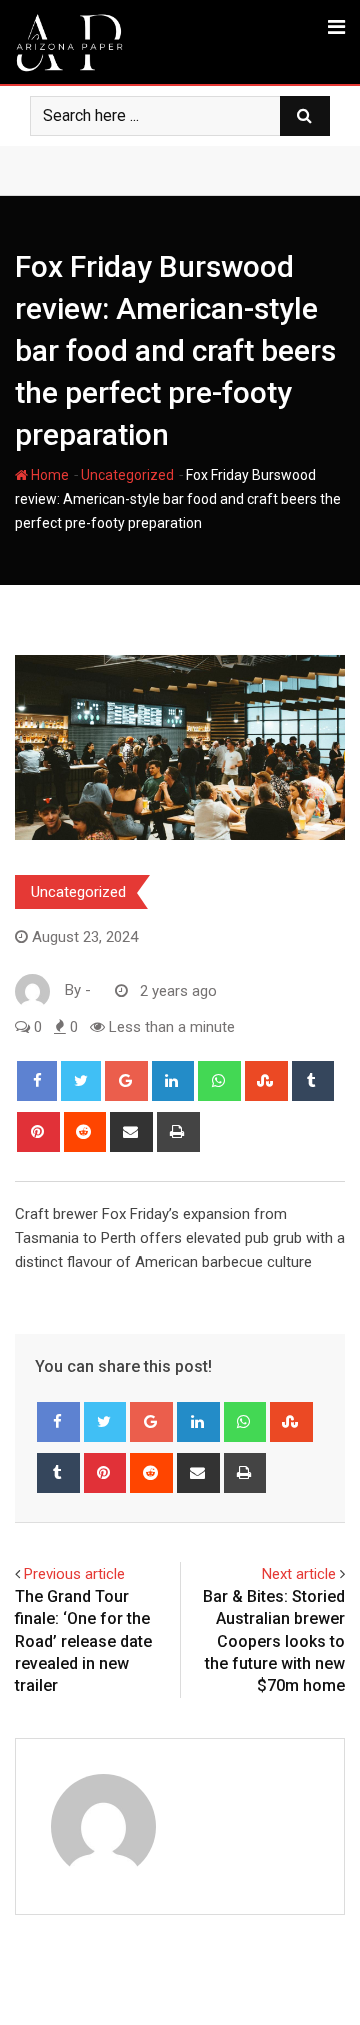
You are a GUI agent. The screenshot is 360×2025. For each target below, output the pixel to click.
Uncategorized (127, 475)
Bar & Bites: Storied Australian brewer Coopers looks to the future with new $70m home (274, 1641)
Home (48, 475)
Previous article (74, 1574)
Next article (299, 1574)
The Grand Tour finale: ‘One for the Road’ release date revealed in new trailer (83, 1641)
